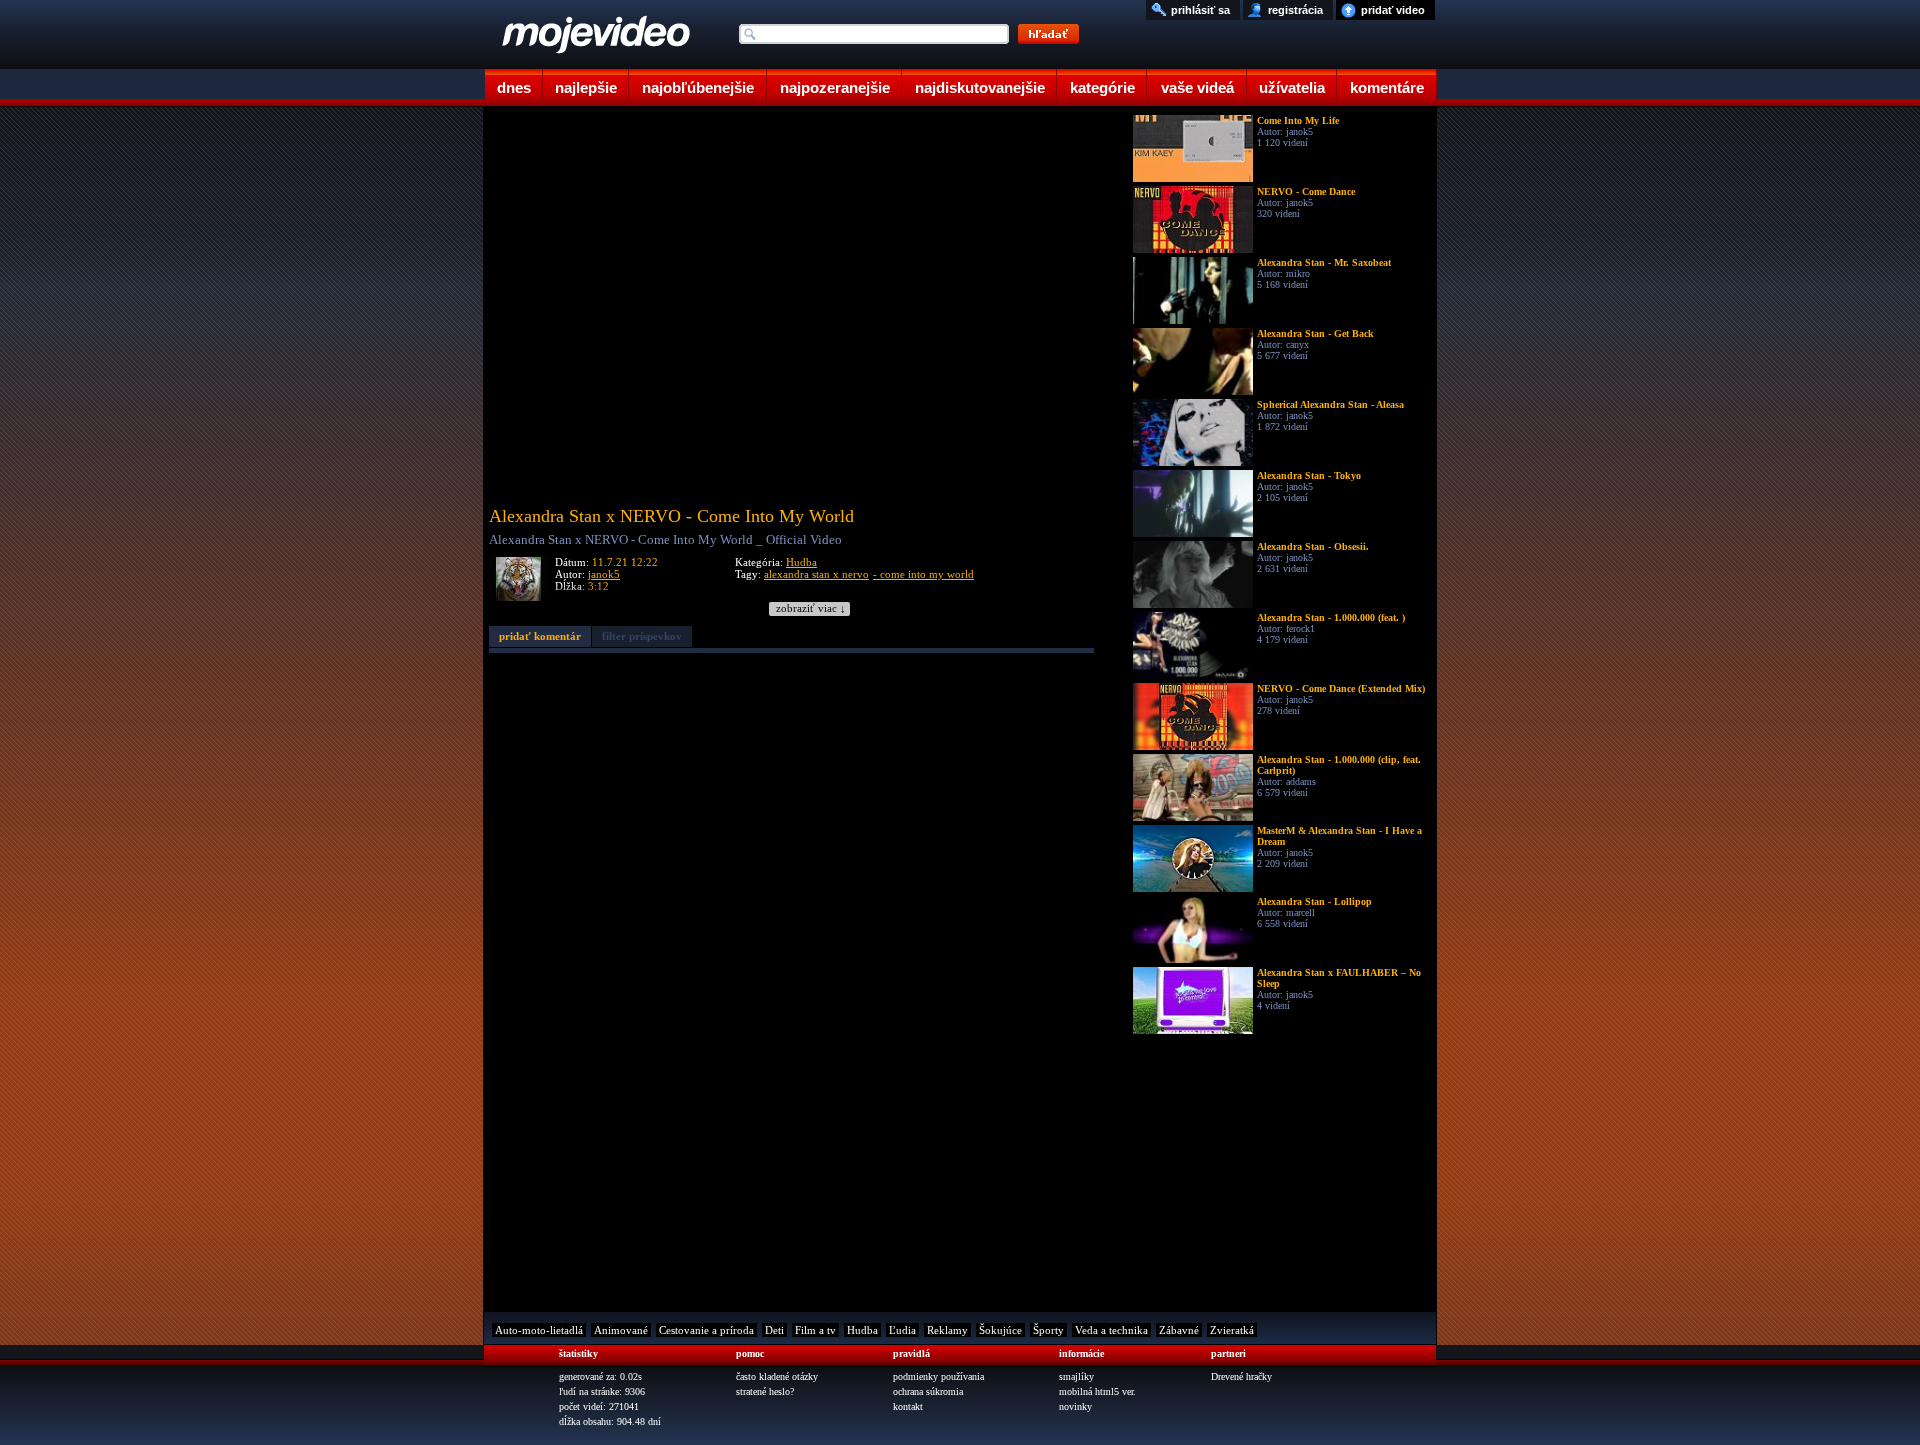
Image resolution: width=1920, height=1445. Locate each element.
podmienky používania (938, 1376)
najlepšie (586, 87)
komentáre (1387, 87)
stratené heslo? (765, 1391)
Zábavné (1179, 1330)
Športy (1048, 1330)
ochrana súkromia (928, 1391)
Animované (621, 1330)
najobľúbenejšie (698, 87)
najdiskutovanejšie (980, 87)
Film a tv (815, 1330)
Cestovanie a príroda (706, 1330)
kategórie (1102, 87)
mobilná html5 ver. (1097, 1391)
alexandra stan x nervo (816, 574)
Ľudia (902, 1330)
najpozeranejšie (835, 87)
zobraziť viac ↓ (811, 608)
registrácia (1295, 10)
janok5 (604, 574)
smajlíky (1076, 1376)
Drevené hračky (1241, 1376)
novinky (1075, 1406)
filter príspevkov (642, 636)
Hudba (801, 562)
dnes (514, 87)
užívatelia (1292, 87)
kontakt (908, 1406)
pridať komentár (540, 636)
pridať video (1393, 10)
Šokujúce (1000, 1330)
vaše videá (1197, 87)
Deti (774, 1330)
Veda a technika (1111, 1330)
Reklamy (947, 1330)
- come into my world (923, 574)
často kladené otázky (777, 1376)
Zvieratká (1232, 1330)
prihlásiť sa (1200, 10)
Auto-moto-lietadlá (539, 1330)
